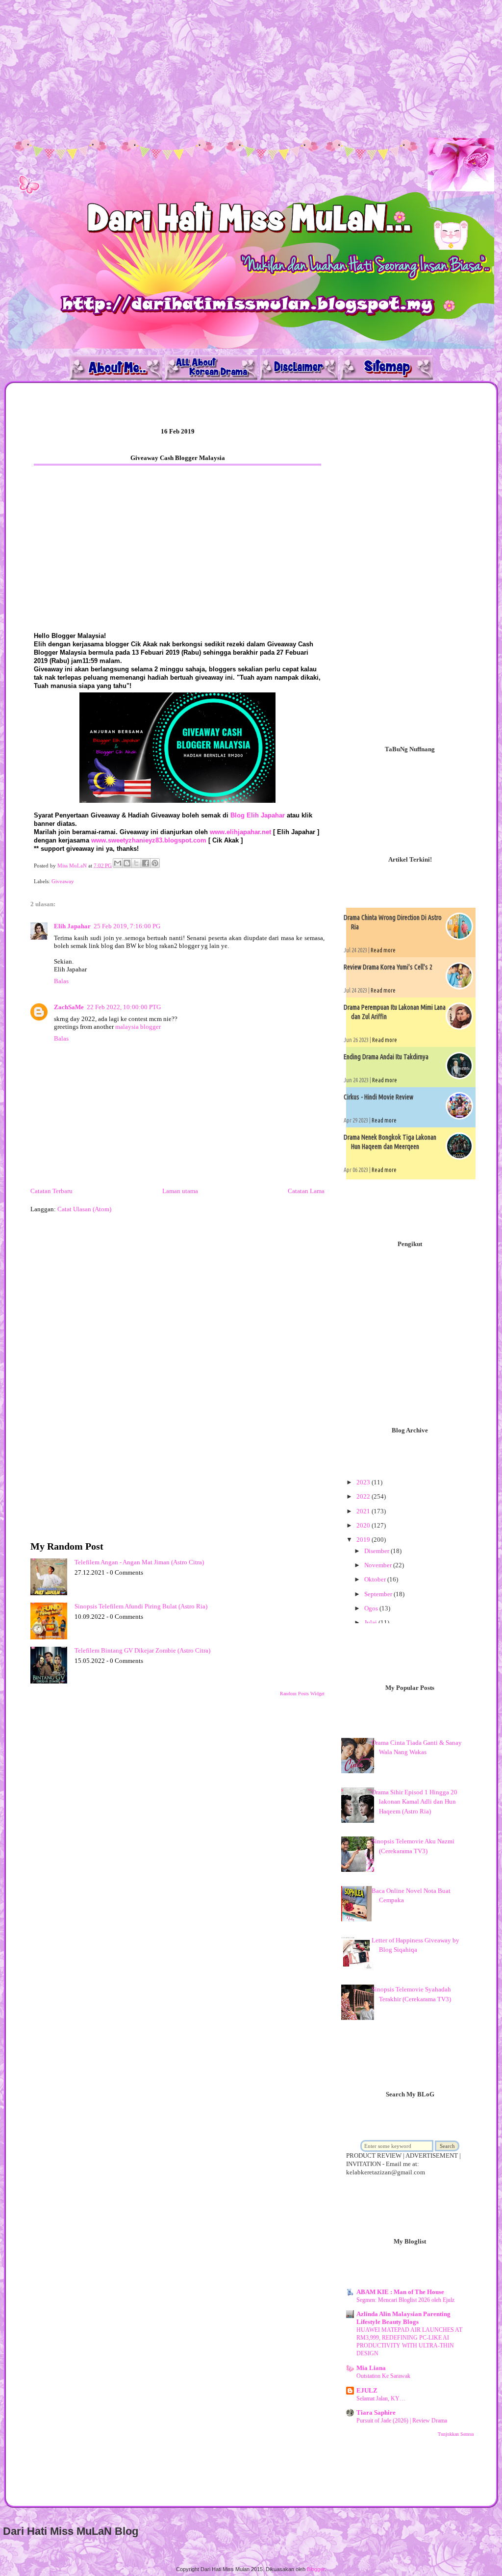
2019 (364, 1540)
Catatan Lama (306, 1191)
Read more (383, 950)
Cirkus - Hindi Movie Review (378, 1097)
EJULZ (367, 2390)
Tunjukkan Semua (456, 2434)
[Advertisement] (251, 69)
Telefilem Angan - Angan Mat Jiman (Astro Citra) (139, 1562)
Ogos (372, 1608)
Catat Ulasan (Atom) (84, 1209)
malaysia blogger (138, 1027)
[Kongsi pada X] (136, 863)
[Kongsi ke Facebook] (146, 863)
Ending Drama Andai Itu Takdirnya (386, 1057)
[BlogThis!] (127, 863)
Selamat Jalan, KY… (381, 2398)
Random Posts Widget (302, 1694)
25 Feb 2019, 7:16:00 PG (127, 926)
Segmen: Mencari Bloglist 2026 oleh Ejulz (405, 2300)
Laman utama (180, 1191)
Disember (377, 1551)
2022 (364, 1496)
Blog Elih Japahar (258, 815)
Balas (61, 981)
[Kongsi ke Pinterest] (155, 863)
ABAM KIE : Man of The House (400, 2292)
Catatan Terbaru (51, 1191)
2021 (364, 1511)
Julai (371, 1622)
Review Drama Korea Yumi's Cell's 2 (388, 967)
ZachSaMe (69, 1007)
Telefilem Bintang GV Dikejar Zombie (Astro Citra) (142, 1650)
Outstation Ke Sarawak (383, 2376)
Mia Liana (371, 2368)
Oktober (376, 1579)
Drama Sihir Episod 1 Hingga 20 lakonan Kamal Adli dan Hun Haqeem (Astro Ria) (414, 1802)
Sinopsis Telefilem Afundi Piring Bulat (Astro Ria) (141, 1606)
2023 (364, 1482)
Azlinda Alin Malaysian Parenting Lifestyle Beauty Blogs (403, 2318)
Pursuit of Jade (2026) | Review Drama (402, 2421)
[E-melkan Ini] (118, 863)
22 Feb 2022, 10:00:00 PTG (124, 1007)
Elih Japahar (72, 926)
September (379, 1594)
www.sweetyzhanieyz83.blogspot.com (149, 840)
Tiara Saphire (376, 2412)
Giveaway (63, 881)
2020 (364, 1525)
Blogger (316, 2569)
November (379, 1565)
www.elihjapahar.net (240, 832)
